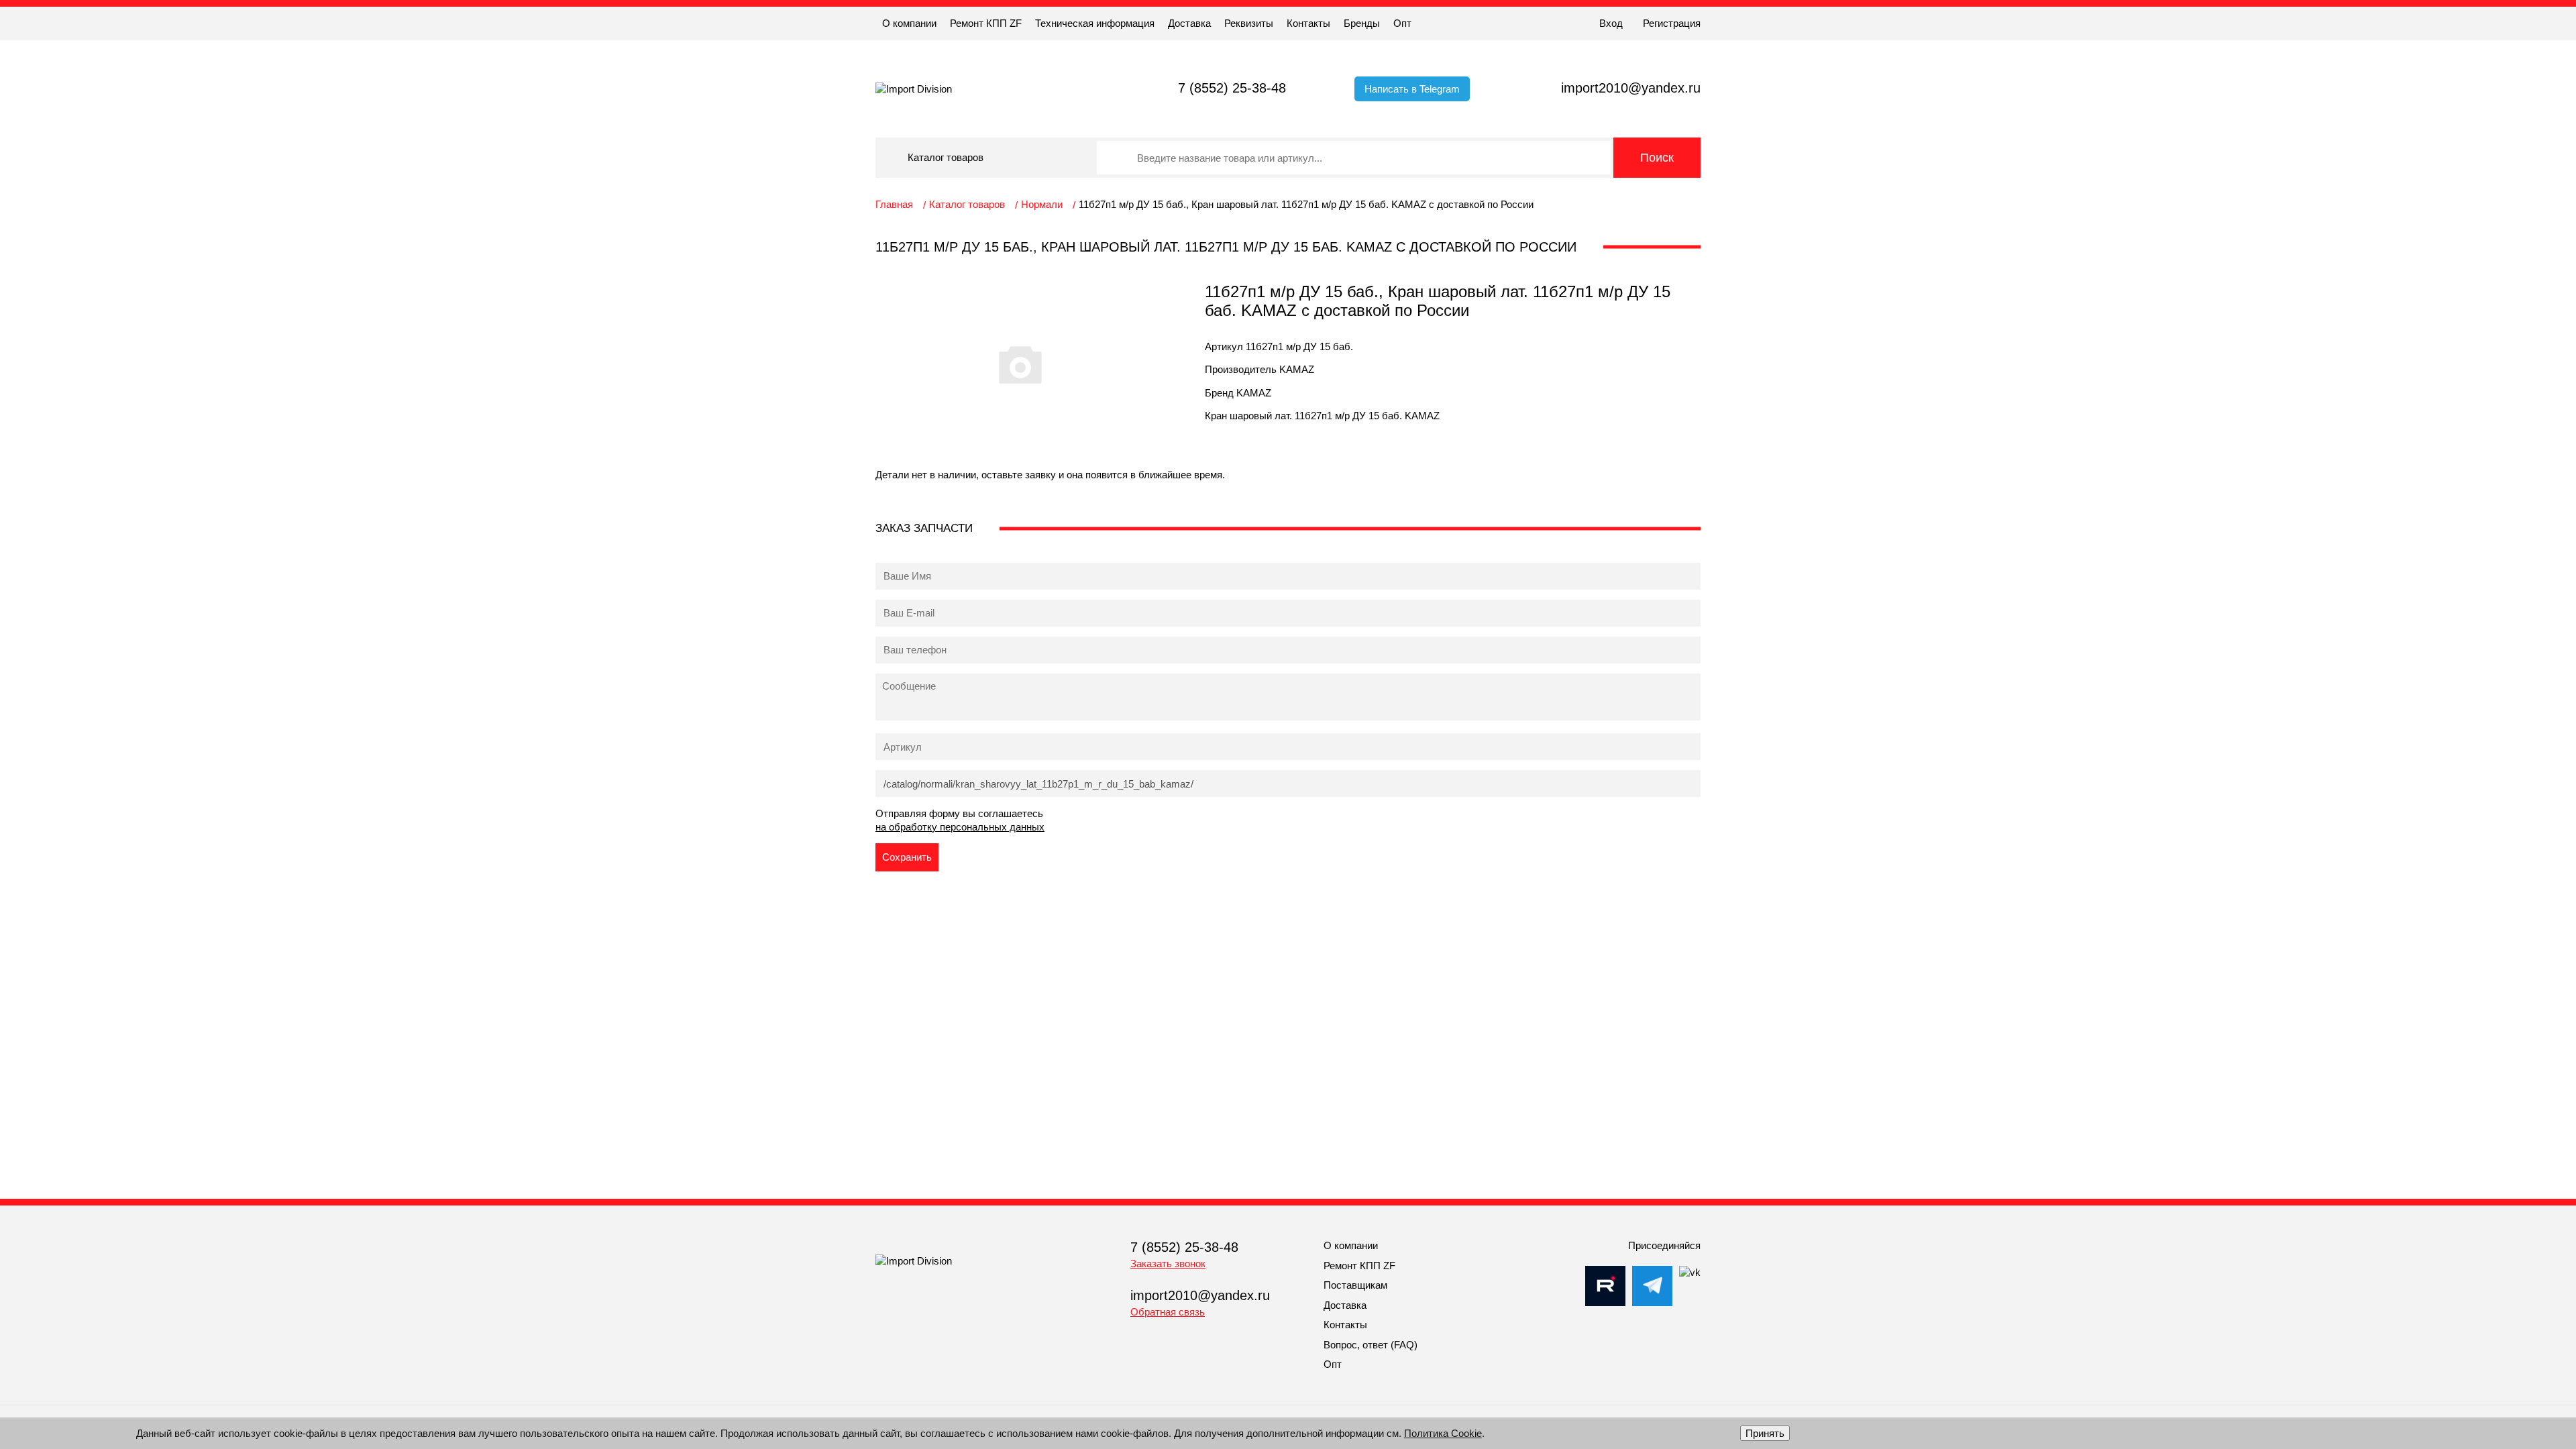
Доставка (1189, 23)
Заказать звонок (1168, 1264)
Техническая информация (1095, 23)
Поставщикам (1355, 1285)
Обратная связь (1168, 1312)
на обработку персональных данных (960, 827)
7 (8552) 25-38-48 (1232, 88)
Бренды (1362, 23)
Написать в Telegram (1412, 89)
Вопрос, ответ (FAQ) (1371, 1345)
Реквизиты (1249, 23)
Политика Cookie (1443, 1433)
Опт (1402, 23)
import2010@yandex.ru (1631, 88)
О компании (909, 23)
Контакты (1308, 23)
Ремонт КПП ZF (986, 23)
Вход (1611, 23)
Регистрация (1672, 23)
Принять (1765, 1433)
